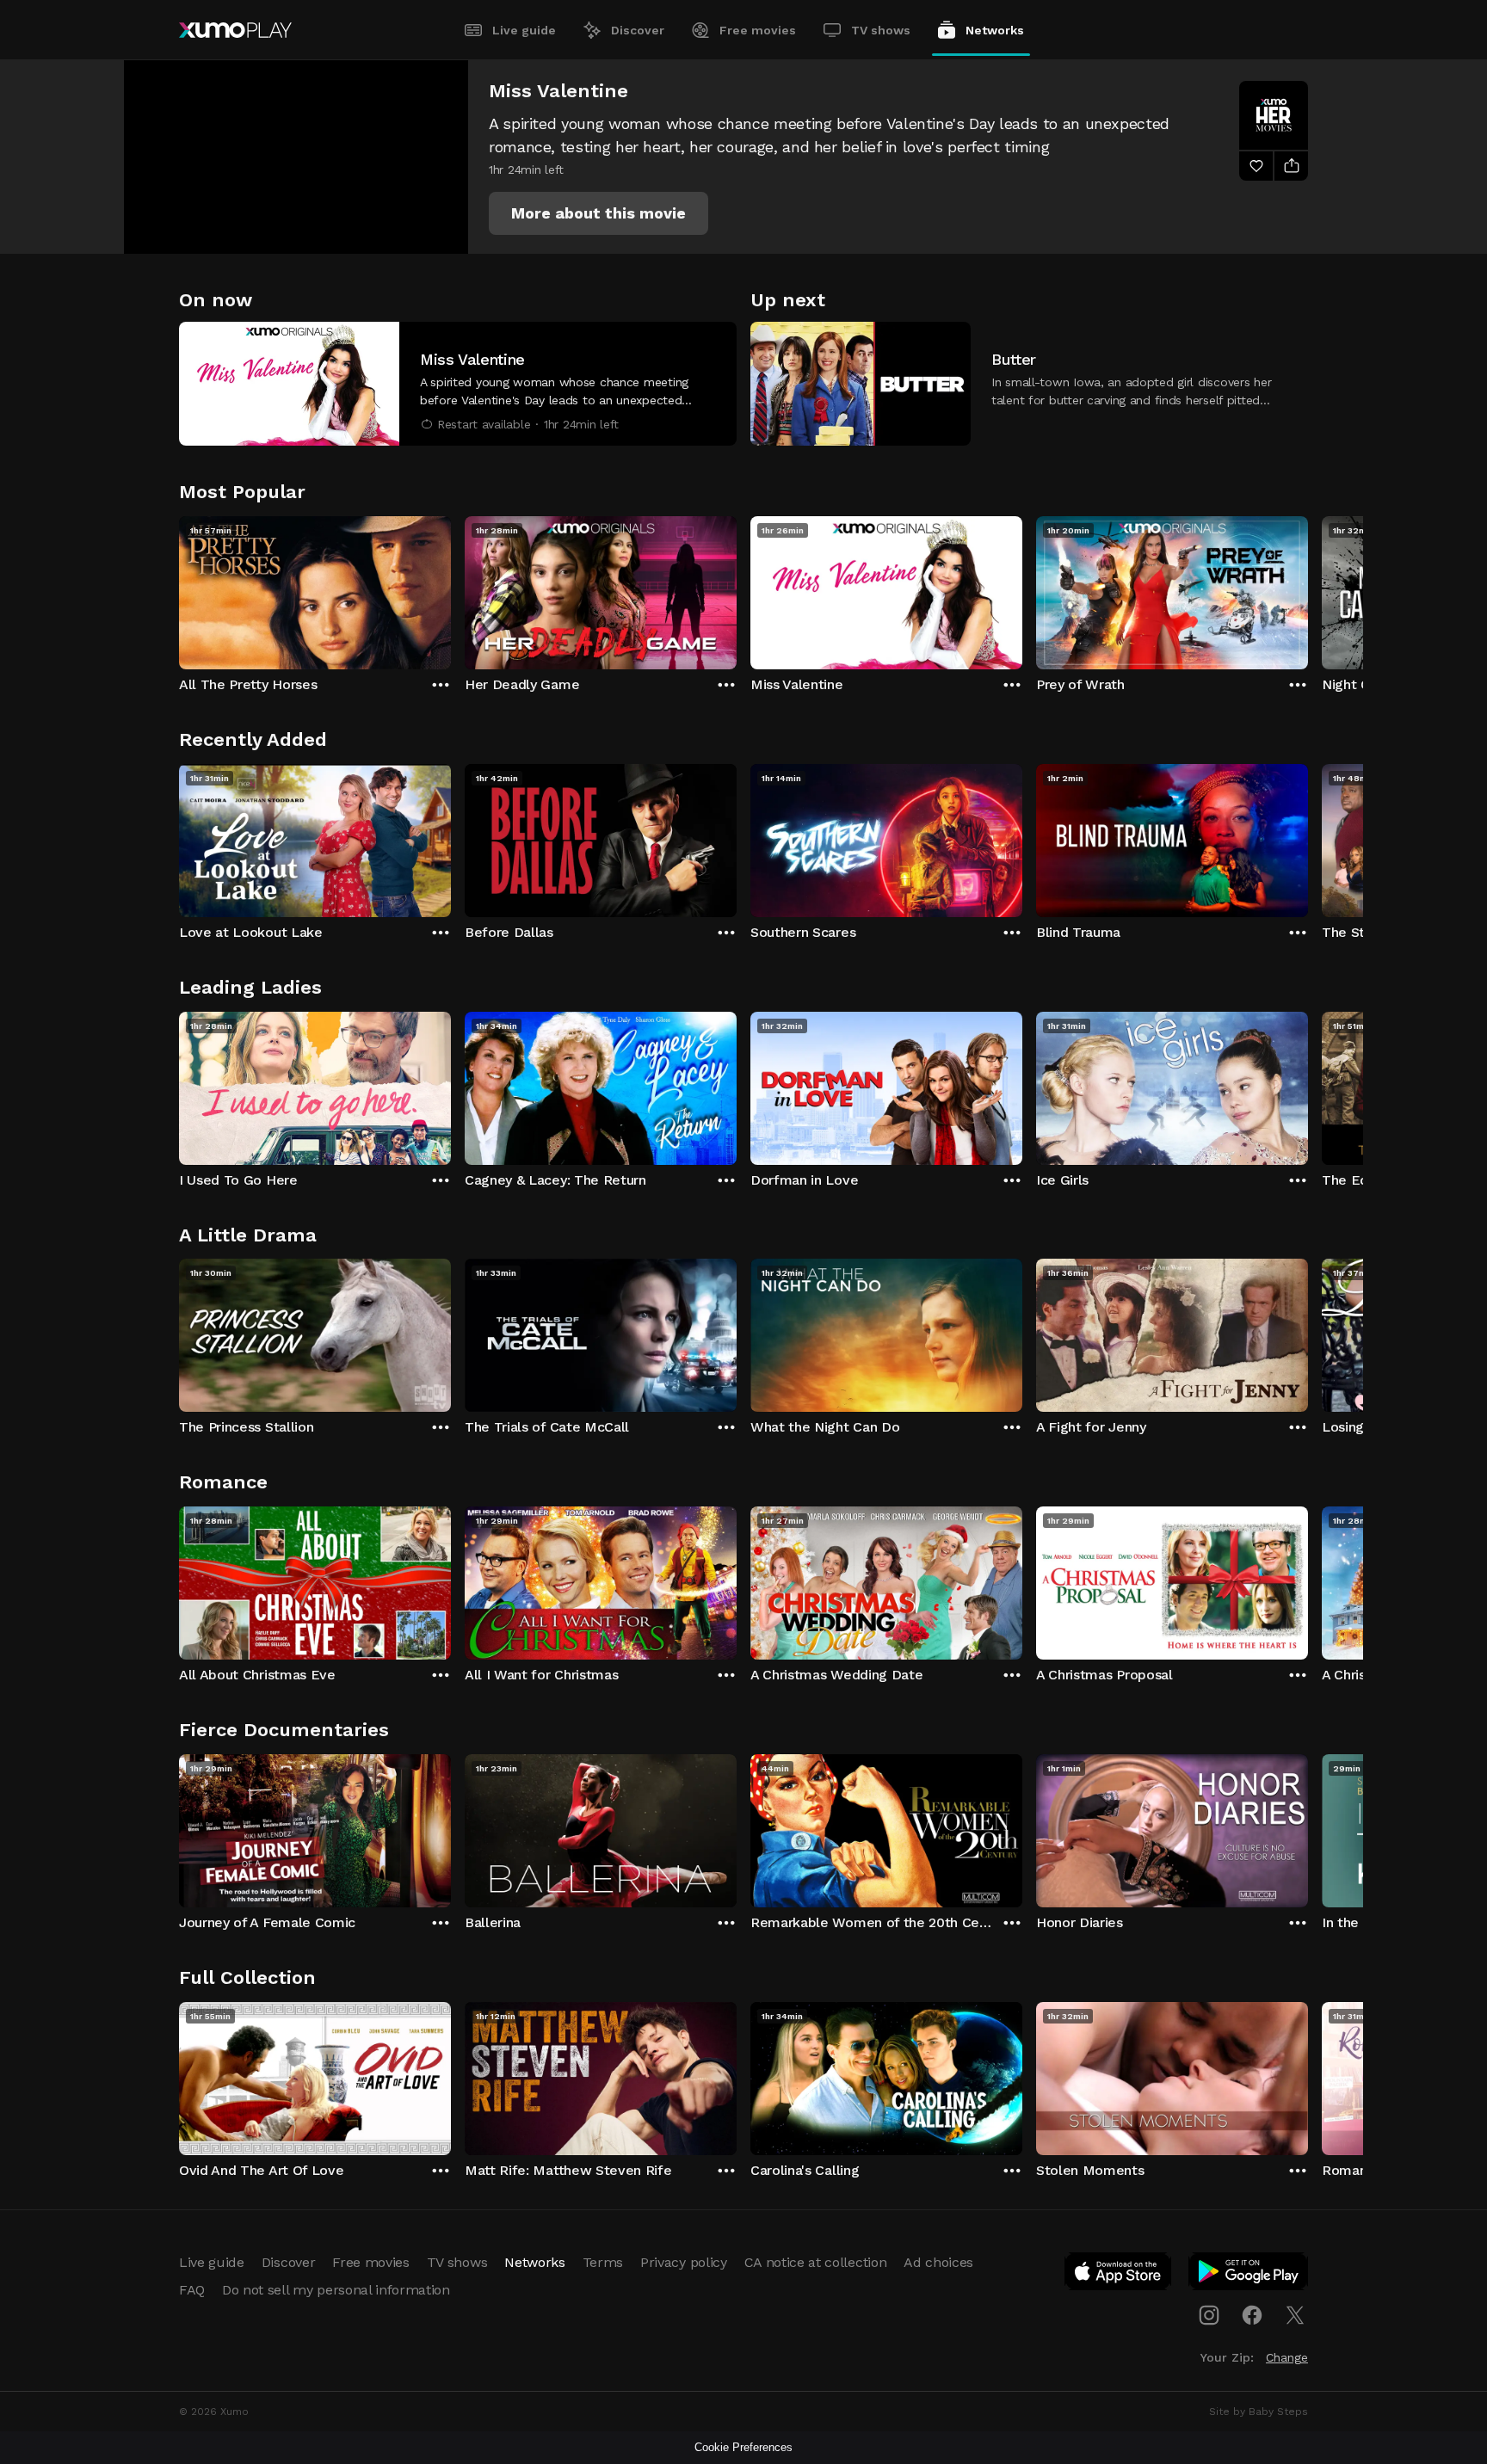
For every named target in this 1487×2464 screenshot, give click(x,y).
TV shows (881, 30)
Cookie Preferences (743, 2447)
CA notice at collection (816, 2262)
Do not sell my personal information (336, 2290)
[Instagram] (1209, 2315)
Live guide (524, 30)
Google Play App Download (1249, 2275)
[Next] (1308, 588)
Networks (995, 30)
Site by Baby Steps (1259, 2412)
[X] (1295, 2315)
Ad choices (938, 2262)
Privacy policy (684, 2262)
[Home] (235, 30)
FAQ (192, 2290)
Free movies (758, 30)
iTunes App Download (1119, 2275)
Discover (638, 30)
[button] (599, 213)
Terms (603, 2262)
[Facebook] (1252, 2315)
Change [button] (1287, 2357)
